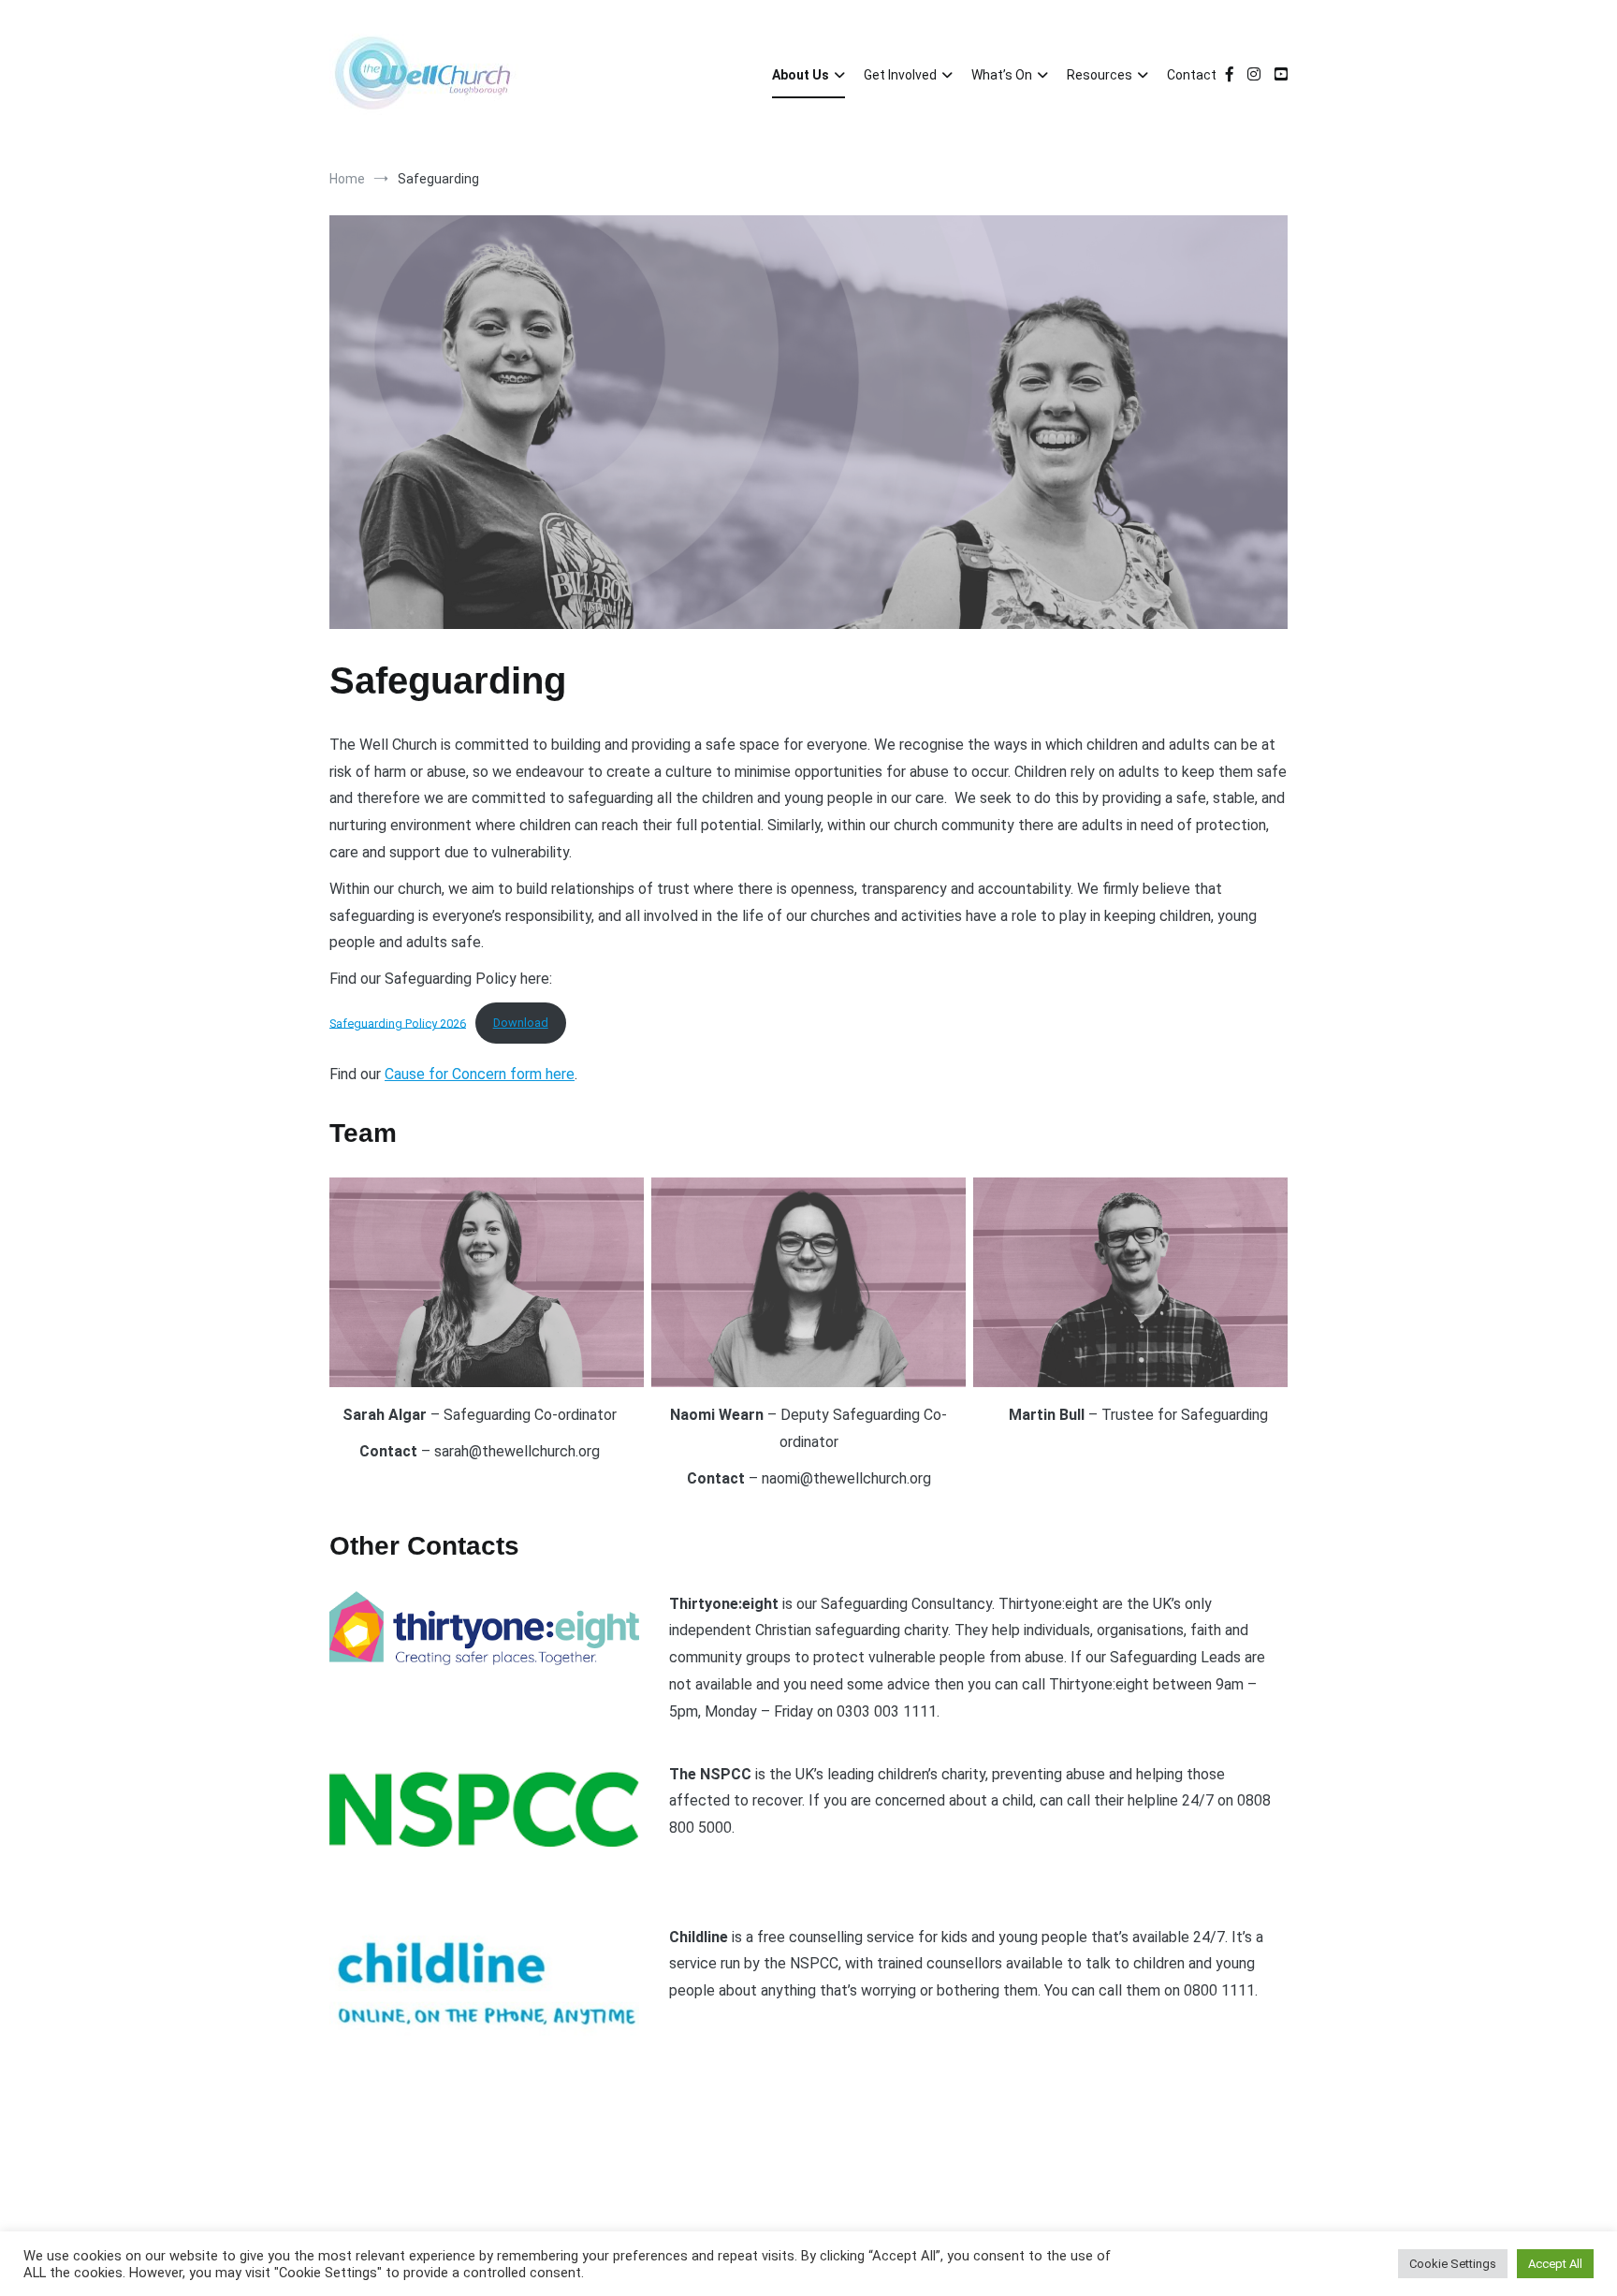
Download (521, 1023)
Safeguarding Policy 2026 (398, 1023)
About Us (801, 75)
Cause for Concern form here (480, 1074)
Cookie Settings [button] (1453, 2264)
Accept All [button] (1555, 2264)
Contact (1192, 75)
